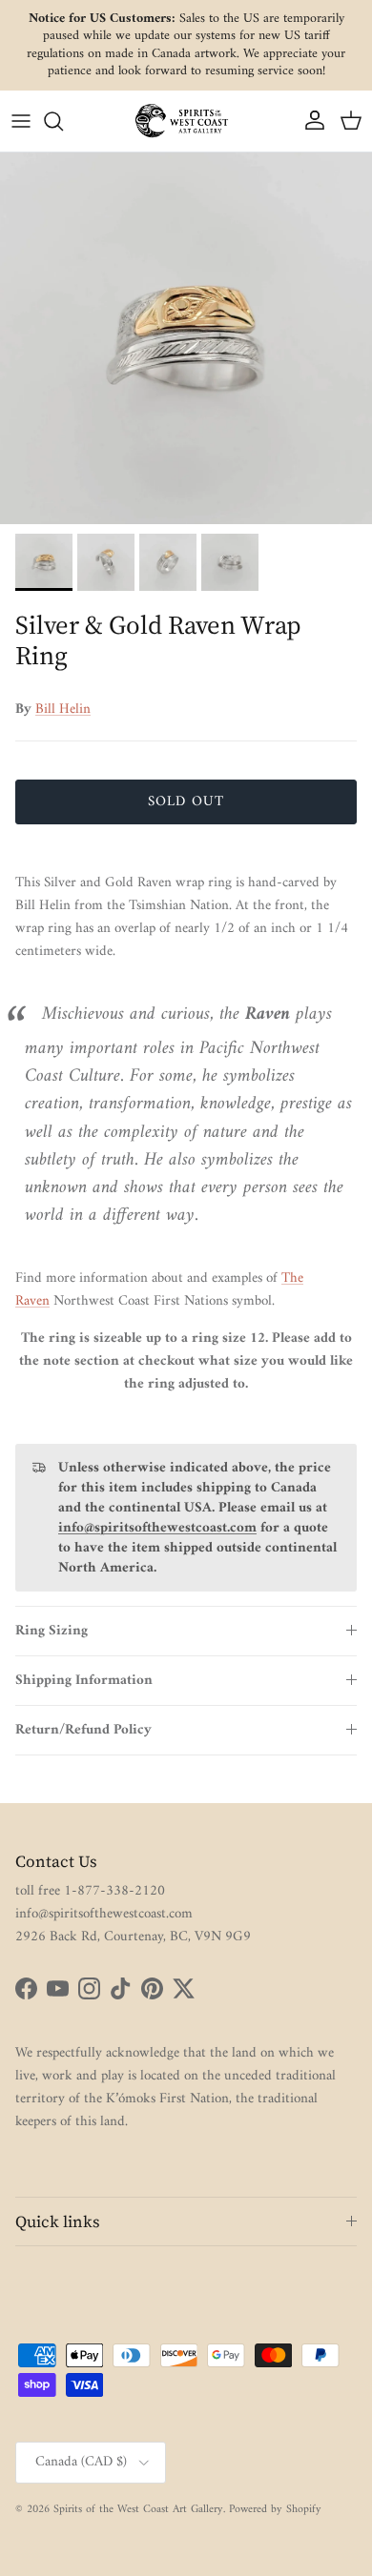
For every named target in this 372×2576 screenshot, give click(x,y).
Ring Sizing (52, 1631)
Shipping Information (84, 1681)
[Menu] (21, 121)
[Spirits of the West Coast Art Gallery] (186, 121)
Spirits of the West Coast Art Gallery (138, 2510)
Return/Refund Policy (83, 1730)
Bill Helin (63, 710)
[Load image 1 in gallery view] (186, 338)
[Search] (63, 121)
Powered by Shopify (275, 2510)
